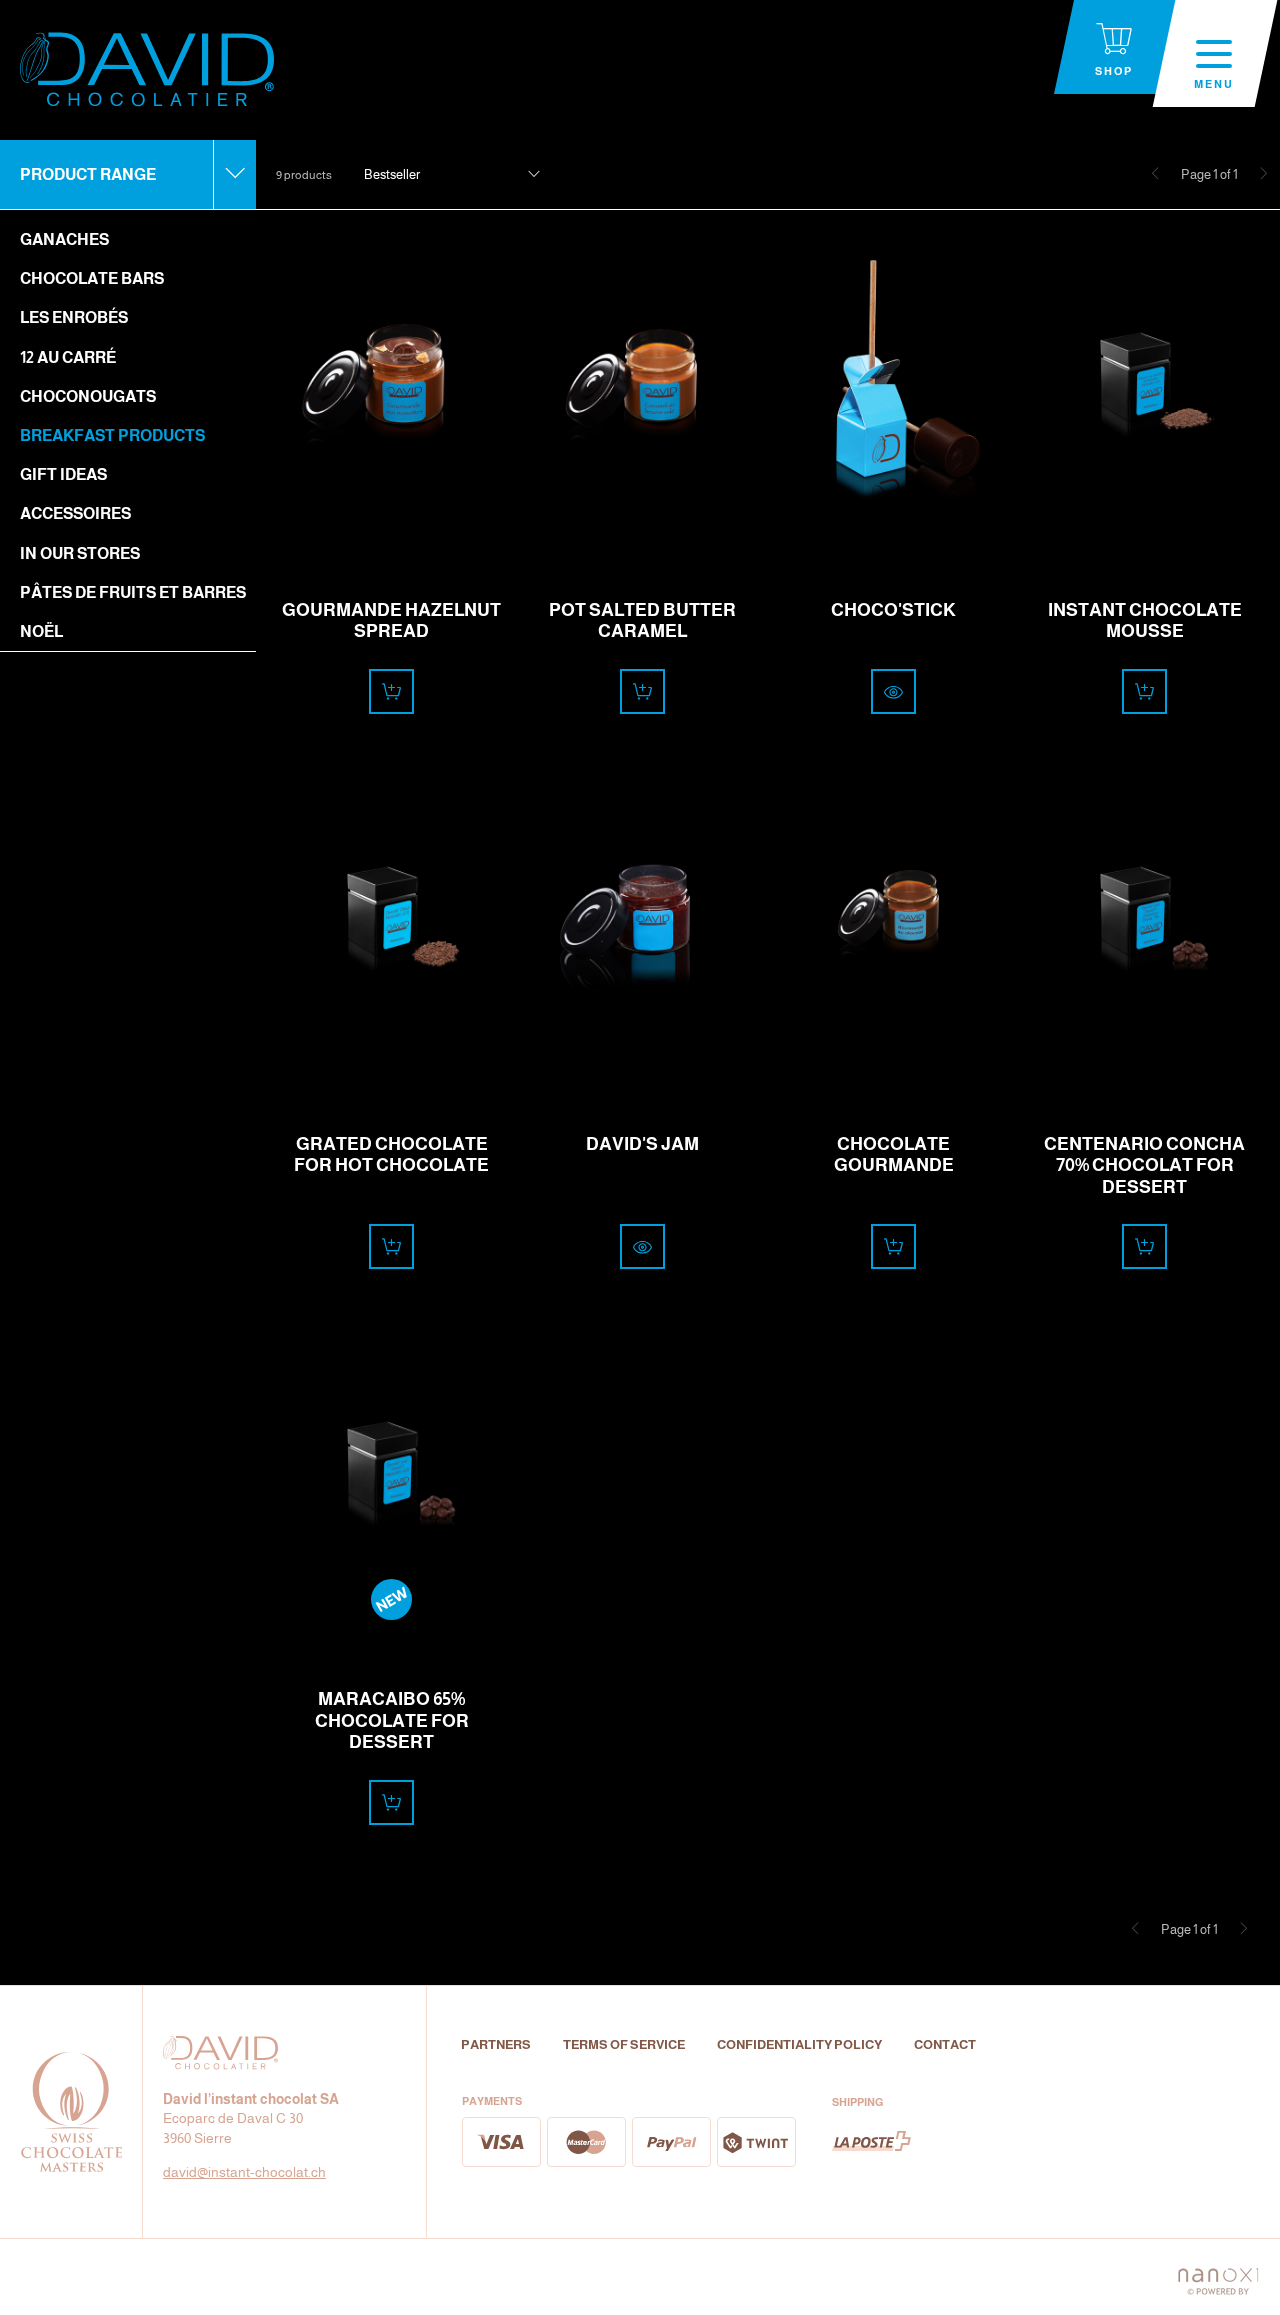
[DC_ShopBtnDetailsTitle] (893, 691)
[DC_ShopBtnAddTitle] (391, 691)
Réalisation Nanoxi (1218, 2277)
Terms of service (624, 2044)
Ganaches (64, 239)
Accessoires (75, 513)
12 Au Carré (68, 357)
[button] (452, 175)
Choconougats (88, 396)
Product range (88, 174)
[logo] (147, 69)
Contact (945, 2044)
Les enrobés (74, 317)
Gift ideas (63, 474)
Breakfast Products (112, 435)
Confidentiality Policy (799, 2044)
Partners (496, 2044)
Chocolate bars (92, 278)
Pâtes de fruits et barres (133, 592)
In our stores (80, 553)
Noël (41, 631)
